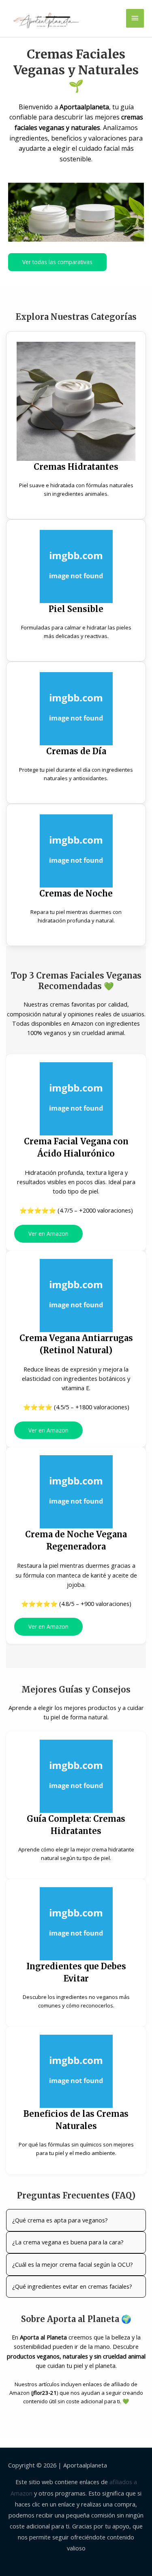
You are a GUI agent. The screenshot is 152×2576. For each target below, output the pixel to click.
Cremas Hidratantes (76, 467)
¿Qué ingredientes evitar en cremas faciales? (72, 2286)
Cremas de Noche (76, 893)
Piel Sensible (76, 609)
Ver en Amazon (48, 1234)
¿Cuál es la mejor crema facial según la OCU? (73, 2264)
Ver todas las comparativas (57, 262)
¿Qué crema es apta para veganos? (60, 2220)
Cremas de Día (76, 751)
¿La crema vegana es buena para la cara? (68, 2242)
